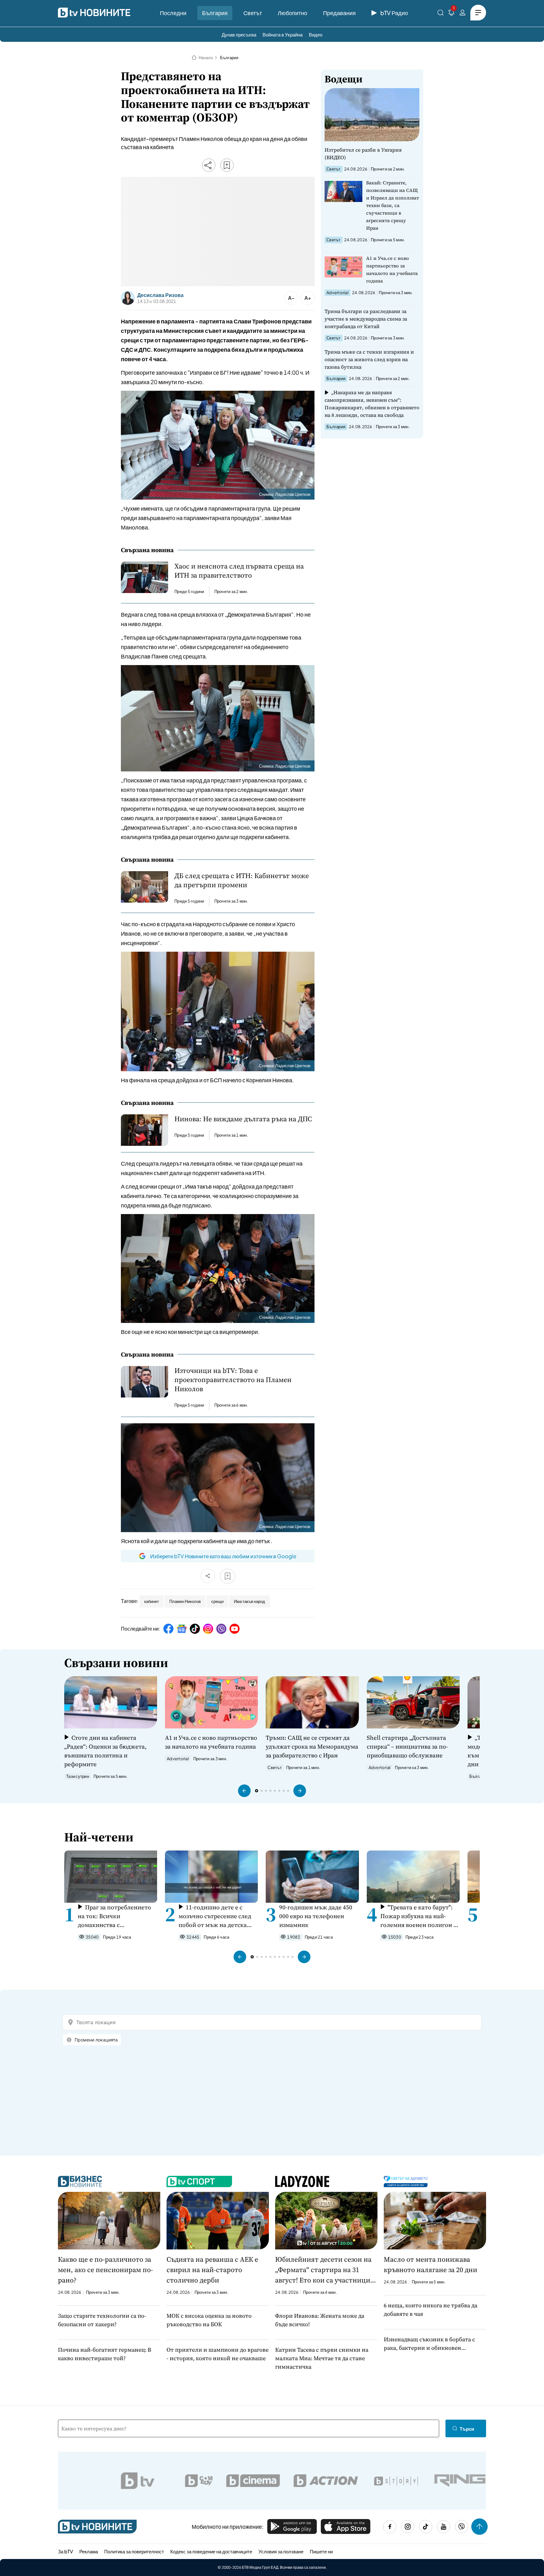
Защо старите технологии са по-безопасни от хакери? (102, 2320)
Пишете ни (321, 2551)
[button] (244, 1791)
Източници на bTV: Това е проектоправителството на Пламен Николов (233, 1380)
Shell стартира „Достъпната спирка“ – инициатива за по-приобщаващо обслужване (407, 1746)
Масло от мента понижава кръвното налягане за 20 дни (431, 2264)
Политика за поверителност (134, 2551)
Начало (206, 58)
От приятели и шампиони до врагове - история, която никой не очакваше (218, 2354)
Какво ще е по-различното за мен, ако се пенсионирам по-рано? (105, 2270)
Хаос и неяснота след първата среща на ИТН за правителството (239, 571)
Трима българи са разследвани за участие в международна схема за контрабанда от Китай (366, 319)
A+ (308, 298)
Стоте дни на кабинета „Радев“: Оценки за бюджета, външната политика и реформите (105, 1751)
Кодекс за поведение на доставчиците (211, 2551)
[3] (451, 14)
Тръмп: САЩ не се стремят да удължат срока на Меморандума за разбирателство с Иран (312, 1746)
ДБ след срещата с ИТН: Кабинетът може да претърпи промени (242, 880)
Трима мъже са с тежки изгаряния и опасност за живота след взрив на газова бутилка (369, 359)
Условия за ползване (281, 2551)
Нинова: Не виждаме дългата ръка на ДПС (243, 1119)
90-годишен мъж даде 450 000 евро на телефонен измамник (316, 1916)
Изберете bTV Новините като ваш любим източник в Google (223, 1556)
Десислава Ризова (160, 295)
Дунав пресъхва (239, 34)
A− (291, 298)
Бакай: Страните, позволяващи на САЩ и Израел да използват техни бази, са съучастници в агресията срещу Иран (393, 205)
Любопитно (292, 13)
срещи (217, 1601)
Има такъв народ (249, 1601)
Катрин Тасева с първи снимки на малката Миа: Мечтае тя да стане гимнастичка (322, 2358)
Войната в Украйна (283, 34)
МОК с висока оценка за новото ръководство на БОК (209, 2320)
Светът (253, 13)
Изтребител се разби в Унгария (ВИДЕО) (363, 154)
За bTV (65, 2551)
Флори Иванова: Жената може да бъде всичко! (320, 2320)
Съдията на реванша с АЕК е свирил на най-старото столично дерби (212, 2270)
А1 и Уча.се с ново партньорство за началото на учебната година (392, 269)
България (215, 13)
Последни (173, 13)
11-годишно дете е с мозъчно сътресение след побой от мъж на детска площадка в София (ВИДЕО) (215, 1916)
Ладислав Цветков (293, 494)
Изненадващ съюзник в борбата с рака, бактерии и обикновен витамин (429, 2344)
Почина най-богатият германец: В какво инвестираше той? (105, 2354)
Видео (316, 34)
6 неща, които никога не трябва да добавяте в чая (431, 2310)
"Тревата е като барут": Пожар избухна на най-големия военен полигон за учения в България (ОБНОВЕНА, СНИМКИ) (420, 1916)
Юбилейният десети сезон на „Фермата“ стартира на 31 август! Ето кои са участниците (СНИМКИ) (326, 2270)
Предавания (339, 13)
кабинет (152, 1601)
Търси (467, 2429)
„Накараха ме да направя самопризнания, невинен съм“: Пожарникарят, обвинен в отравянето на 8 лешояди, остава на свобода (372, 404)
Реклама (89, 2551)
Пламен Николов (185, 1601)
